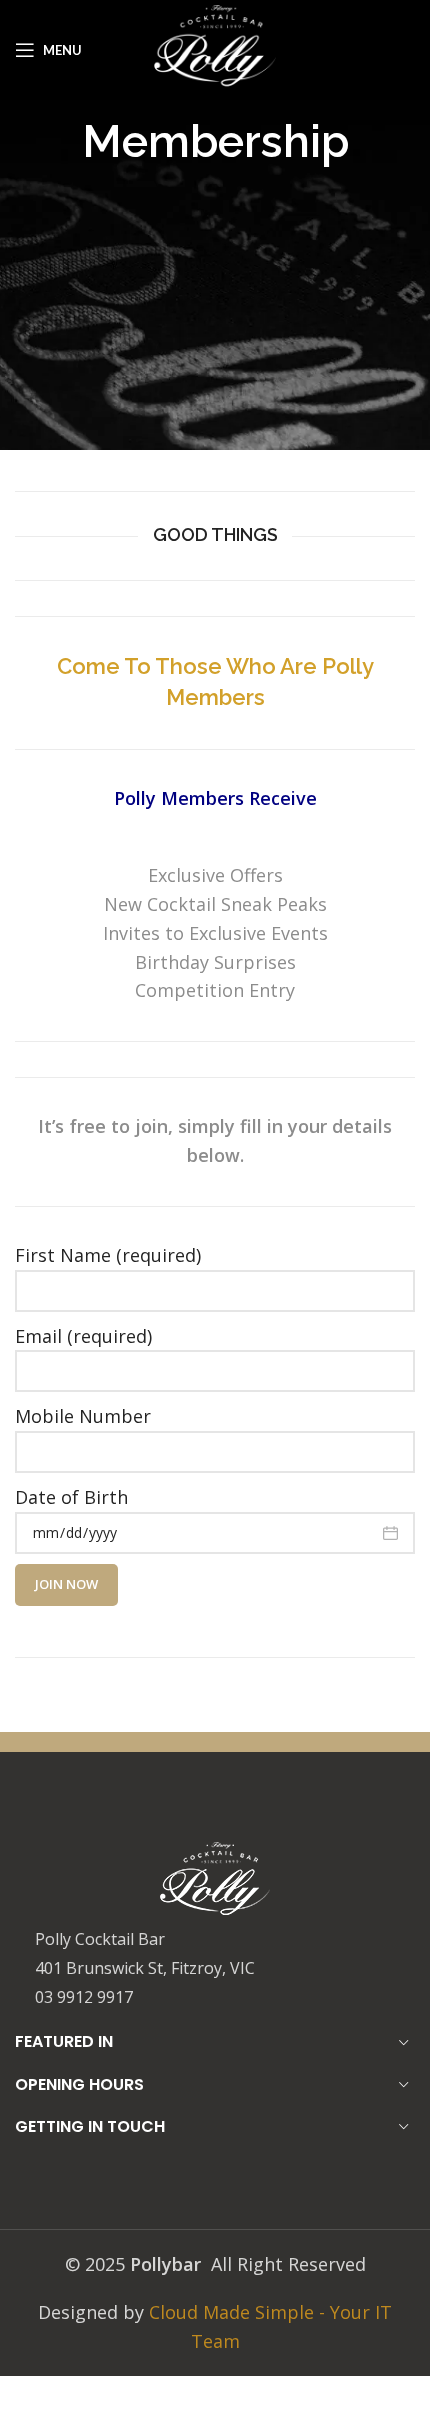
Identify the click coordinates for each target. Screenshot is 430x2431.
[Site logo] (215, 48)
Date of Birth (71, 1497)
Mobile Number (83, 1416)
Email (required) (83, 1336)
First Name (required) (108, 1255)
